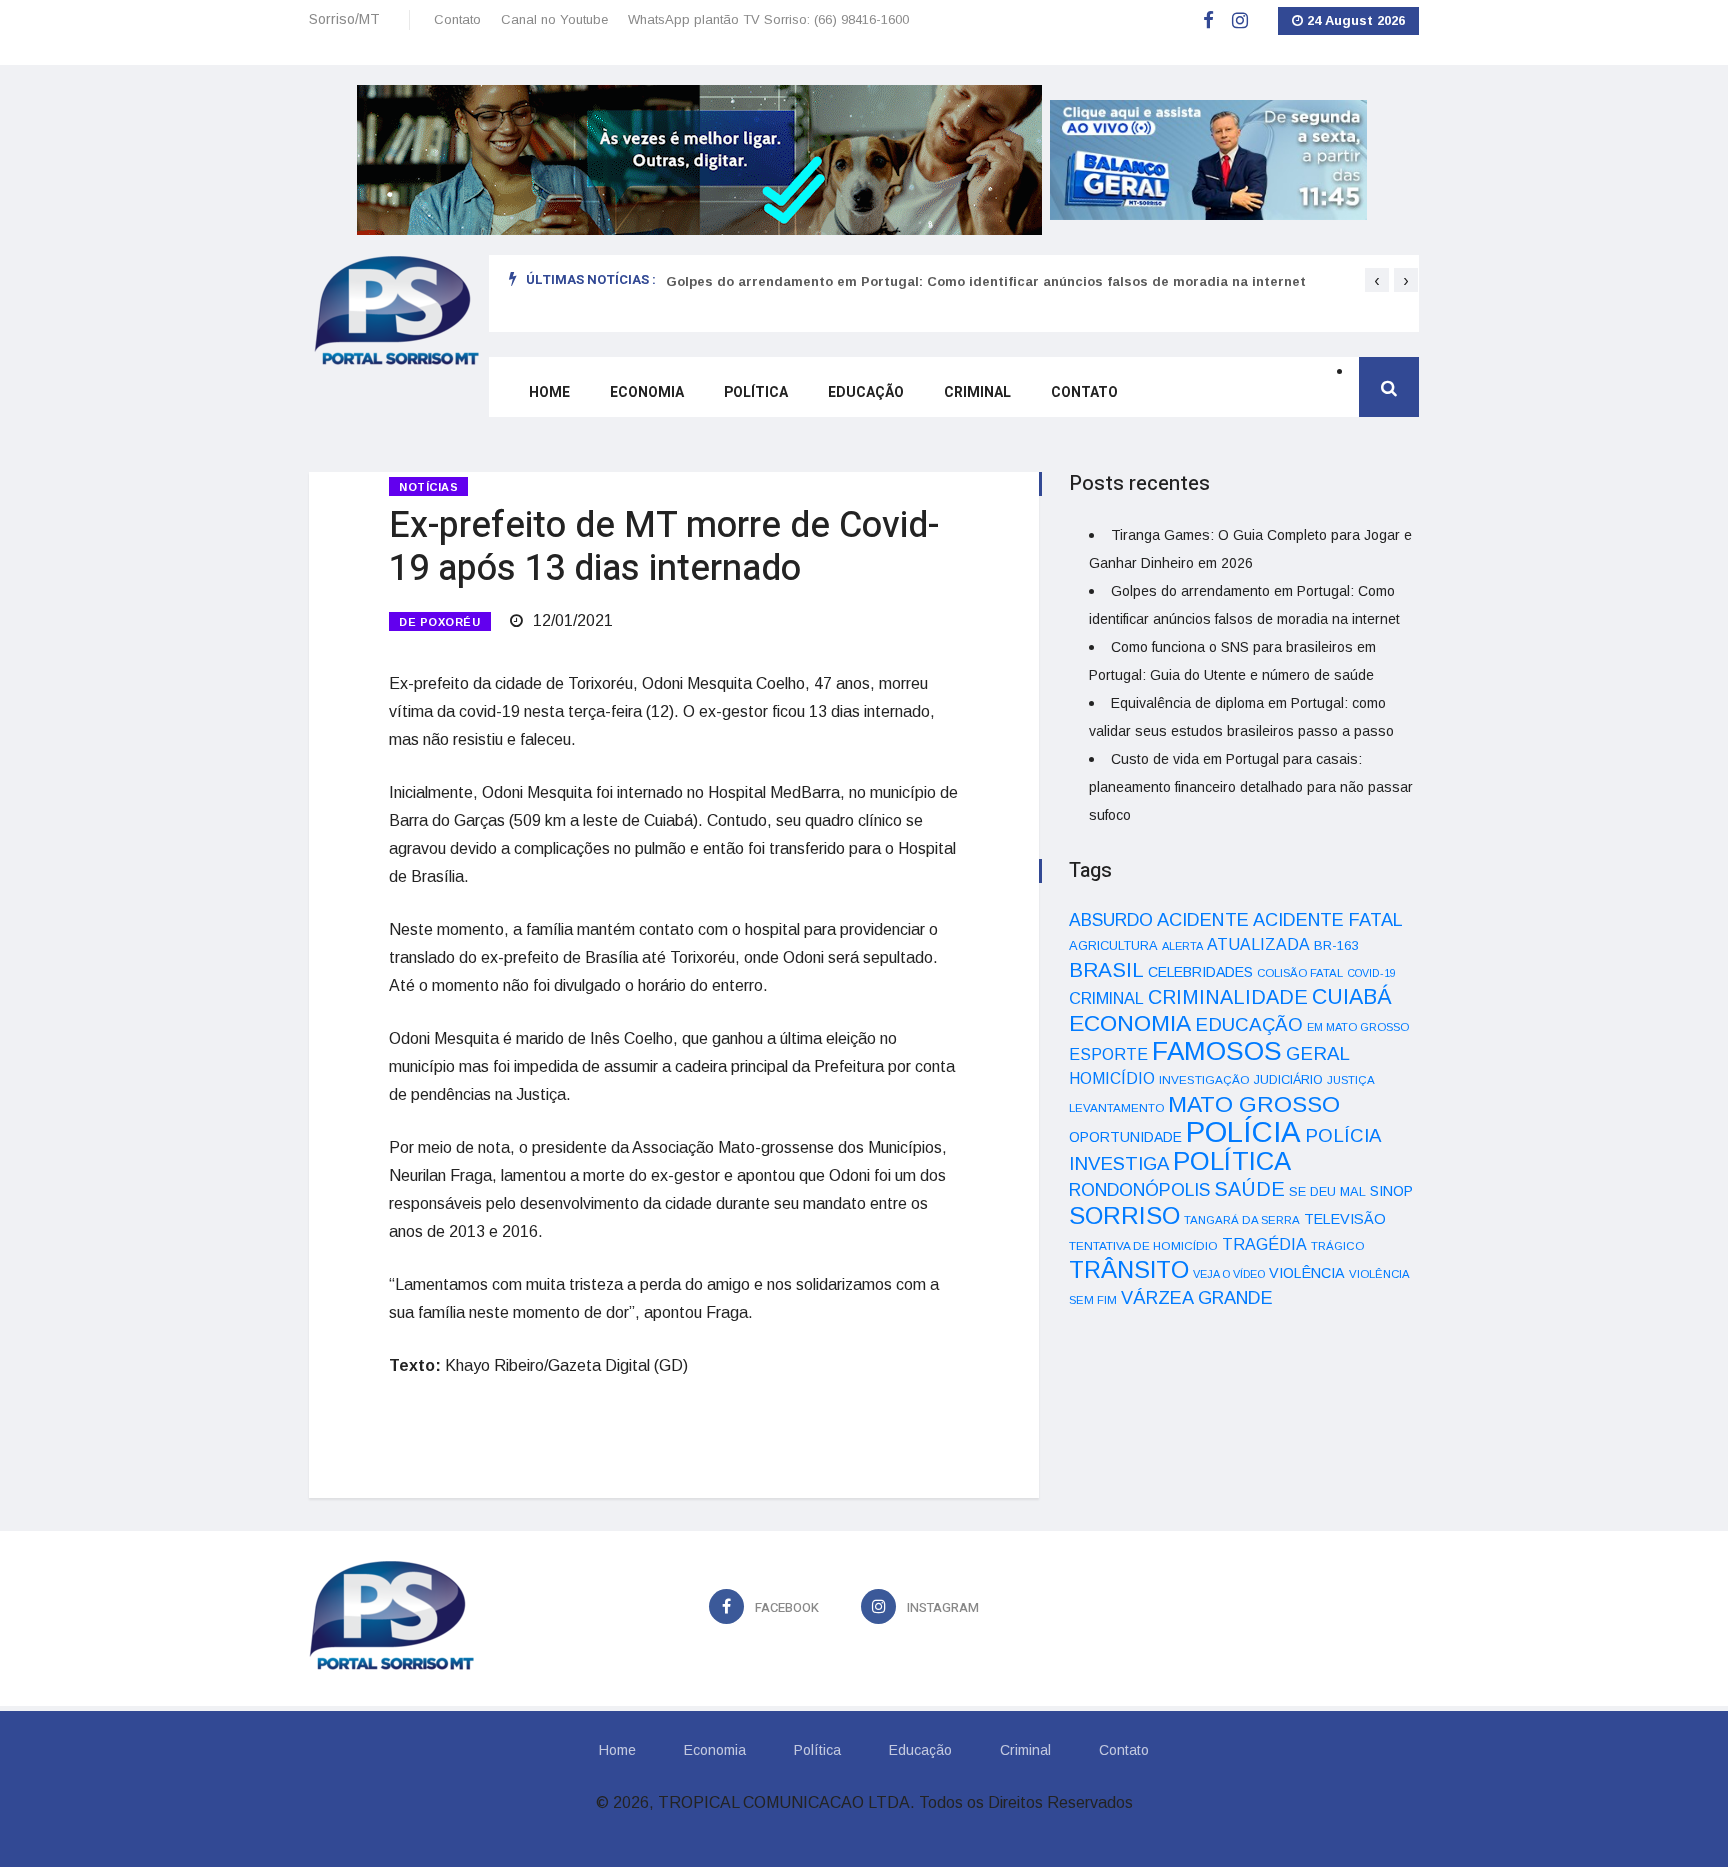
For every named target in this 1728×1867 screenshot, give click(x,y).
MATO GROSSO (1254, 1104)
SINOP (1391, 1191)
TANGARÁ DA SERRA (1242, 1220)
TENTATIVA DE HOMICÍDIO (1143, 1245)
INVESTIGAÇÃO (1204, 1079)
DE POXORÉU (440, 622)
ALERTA (1182, 946)
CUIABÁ (1352, 997)
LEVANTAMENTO (1116, 1107)
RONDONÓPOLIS (1139, 1190)
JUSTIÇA (1351, 1080)
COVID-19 (1371, 973)
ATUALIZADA (1258, 944)
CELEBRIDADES (1200, 972)
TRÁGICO (1337, 1246)
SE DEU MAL (1327, 1191)
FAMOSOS (1217, 1051)
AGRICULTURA (1113, 945)
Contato (457, 19)
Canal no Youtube (554, 19)
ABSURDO (1111, 920)
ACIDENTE (1203, 919)
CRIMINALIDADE (1228, 997)
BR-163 (1336, 945)
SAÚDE (1249, 1189)
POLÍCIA (1243, 1131)
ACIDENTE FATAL (1328, 920)
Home (549, 392)
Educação (866, 392)
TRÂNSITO (1129, 1269)
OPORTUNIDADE (1125, 1137)
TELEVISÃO (1345, 1219)
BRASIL (1106, 969)
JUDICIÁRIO (1288, 1080)
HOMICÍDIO (1112, 1078)
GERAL (1318, 1053)
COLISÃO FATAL (1300, 973)
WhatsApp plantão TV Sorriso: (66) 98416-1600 (768, 19)
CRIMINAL (1106, 998)
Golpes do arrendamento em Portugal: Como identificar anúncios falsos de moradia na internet (986, 281)
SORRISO (1124, 1215)
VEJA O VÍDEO (1229, 1274)
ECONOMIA (1130, 1023)
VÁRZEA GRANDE (1197, 1298)
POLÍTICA (1232, 1161)
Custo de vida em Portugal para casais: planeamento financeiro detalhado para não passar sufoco (1251, 787)
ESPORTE (1108, 1054)
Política (756, 392)
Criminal (977, 392)
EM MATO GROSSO (1358, 1027)
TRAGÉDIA (1264, 1244)
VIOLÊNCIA (1307, 1273)
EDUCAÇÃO (1249, 1024)
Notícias (428, 487)
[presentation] (1377, 280)
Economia (647, 392)
